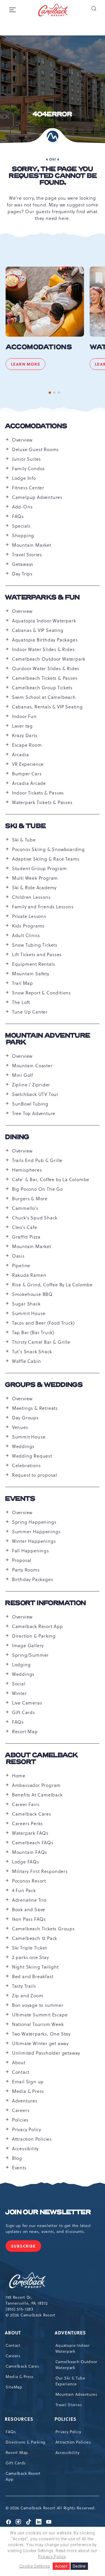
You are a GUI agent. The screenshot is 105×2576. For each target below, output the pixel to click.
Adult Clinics (26, 935)
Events (20, 1499)
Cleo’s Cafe (25, 1227)
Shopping (23, 535)
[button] (94, 8)
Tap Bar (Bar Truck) (33, 1332)
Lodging (21, 1665)
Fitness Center (28, 488)
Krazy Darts (25, 735)
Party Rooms (26, 1570)
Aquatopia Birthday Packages (45, 640)
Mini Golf (23, 1075)
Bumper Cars (27, 774)
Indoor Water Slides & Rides (43, 649)
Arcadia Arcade (29, 783)
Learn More (28, 365)
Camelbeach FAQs (33, 1843)
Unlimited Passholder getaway (46, 2053)
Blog (17, 2158)
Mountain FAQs (30, 1852)
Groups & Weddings (44, 1385)
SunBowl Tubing (30, 1104)
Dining (17, 1137)
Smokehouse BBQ (32, 1294)
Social (19, 1684)
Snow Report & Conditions (41, 993)
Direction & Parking (34, 1636)
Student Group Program (39, 868)
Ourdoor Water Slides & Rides (46, 668)
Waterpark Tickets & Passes (42, 802)
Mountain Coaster (32, 1066)
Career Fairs (26, 1804)
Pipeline (21, 1266)
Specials (21, 526)
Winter (19, 1693)
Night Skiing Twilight (35, 1967)
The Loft (21, 1002)
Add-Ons (22, 507)
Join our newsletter (48, 2212)
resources (19, 2419)
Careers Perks (27, 1823)
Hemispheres (27, 1170)
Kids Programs (28, 926)
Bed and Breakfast (33, 1976)
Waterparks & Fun (43, 598)
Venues (20, 1427)
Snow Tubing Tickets (35, 945)
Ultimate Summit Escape (40, 2015)
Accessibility (25, 2149)
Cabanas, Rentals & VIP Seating (47, 707)
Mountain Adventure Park (48, 1039)
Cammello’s (25, 1208)
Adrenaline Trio (29, 1900)
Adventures (25, 2101)
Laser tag (22, 726)
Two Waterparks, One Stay (41, 2034)
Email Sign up (28, 2082)
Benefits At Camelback (37, 1795)
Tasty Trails (24, 1986)
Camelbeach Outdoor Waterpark (49, 659)
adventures (71, 2333)
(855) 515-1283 (19, 2309)
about (13, 2333)
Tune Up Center (30, 1012)
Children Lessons (31, 897)
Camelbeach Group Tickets (42, 688)
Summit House (29, 1313)
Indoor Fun (24, 716)
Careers (21, 2110)
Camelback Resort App (38, 1626)
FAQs (18, 516)
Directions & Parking (25, 2442)
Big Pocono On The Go (38, 1189)
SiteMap (14, 2387)
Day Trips (22, 574)
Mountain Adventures (76, 2394)
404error (52, 114)
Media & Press (28, 2091)
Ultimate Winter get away (40, 2043)
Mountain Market (32, 545)
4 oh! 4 (53, 159)
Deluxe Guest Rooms (35, 449)
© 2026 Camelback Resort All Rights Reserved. (51, 2508)
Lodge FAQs (26, 1862)
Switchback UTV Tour (35, 1094)
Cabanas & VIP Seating (38, 630)
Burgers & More (30, 1199)
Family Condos (28, 469)
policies (66, 2419)
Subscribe (26, 2247)
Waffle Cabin (27, 1361)
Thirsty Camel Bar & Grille (41, 1342)
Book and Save (29, 1910)
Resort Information (46, 1603)
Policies (20, 2120)
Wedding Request (32, 1456)
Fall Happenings (31, 1551)
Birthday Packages (33, 1579)
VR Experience (28, 764)
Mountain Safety (31, 974)
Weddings (23, 1446)
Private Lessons (29, 916)
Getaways (23, 564)
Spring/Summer (30, 1655)
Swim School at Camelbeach (44, 697)
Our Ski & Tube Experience (70, 2381)
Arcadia (21, 755)
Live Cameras (27, 1703)
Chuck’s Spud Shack (35, 1218)
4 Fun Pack (24, 1890)
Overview (22, 440)
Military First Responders (40, 1871)
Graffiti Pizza (26, 1237)
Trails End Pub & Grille (37, 1160)
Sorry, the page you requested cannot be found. (53, 176)
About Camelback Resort (41, 1759)
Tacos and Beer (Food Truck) (43, 1323)
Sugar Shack (26, 1304)
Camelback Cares (32, 1814)
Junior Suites (26, 459)
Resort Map (25, 1731)
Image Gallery (28, 1645)
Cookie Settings (35, 2566)
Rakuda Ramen (29, 1275)
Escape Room (27, 745)
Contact (21, 2072)
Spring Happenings (34, 1522)
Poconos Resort (29, 1881)
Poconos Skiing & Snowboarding (48, 849)
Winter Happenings (34, 1541)
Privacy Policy (27, 2129)
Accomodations (39, 347)
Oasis (18, 1256)
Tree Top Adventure (34, 1113)
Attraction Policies (32, 2139)
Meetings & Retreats (35, 1408)
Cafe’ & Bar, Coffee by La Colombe (51, 1179)
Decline (79, 2566)
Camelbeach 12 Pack (35, 1938)
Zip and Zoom (28, 1996)
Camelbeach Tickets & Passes (45, 678)
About (19, 2062)
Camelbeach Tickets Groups (43, 1929)
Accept (61, 2566)
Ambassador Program (36, 1785)
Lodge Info (24, 478)
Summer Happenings (36, 1532)
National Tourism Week (38, 2024)
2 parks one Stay (31, 1957)
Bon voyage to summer (38, 2005)
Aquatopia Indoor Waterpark (44, 621)
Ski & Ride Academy (34, 888)
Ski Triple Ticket (30, 1948)
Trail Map (23, 983)
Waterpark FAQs (30, 1833)
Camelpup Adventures (37, 497)
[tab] (50, 393)
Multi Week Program (35, 878)
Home (19, 1776)
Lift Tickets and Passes (37, 954)
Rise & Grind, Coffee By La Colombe (52, 1285)
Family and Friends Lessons (43, 907)
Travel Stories (27, 555)
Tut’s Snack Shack (32, 1352)
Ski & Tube (25, 826)
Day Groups (25, 1418)
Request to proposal (35, 1475)
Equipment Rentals (34, 964)
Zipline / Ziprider (31, 1085)
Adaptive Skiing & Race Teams (46, 859)
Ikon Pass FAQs (29, 1919)
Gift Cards (24, 1712)
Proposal (22, 1560)
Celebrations (26, 1465)
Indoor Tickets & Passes (38, 793)
